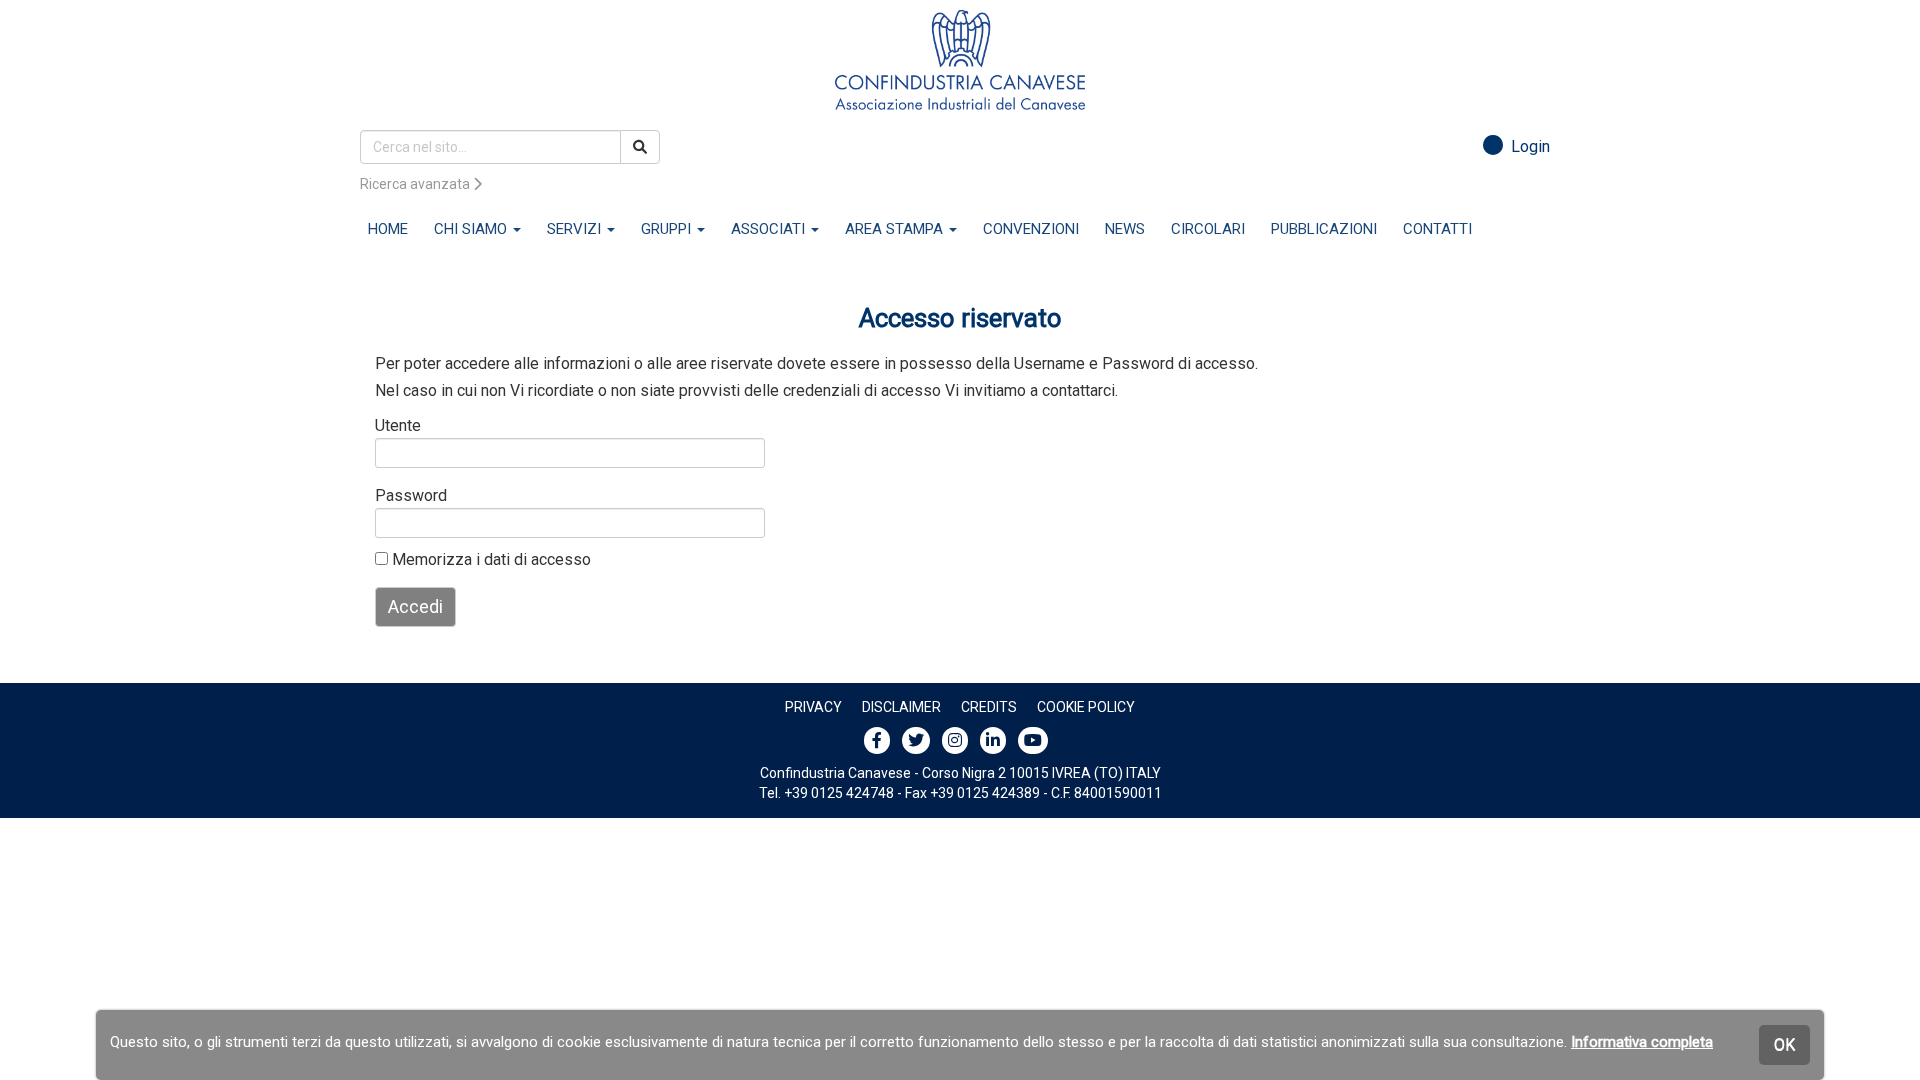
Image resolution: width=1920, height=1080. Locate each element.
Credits (989, 707)
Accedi (415, 606)
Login (1526, 146)
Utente (398, 425)
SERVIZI (576, 229)
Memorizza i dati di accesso (489, 559)
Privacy (813, 707)
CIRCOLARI (1208, 229)
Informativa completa (1642, 1042)
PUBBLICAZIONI (1324, 229)
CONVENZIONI (1031, 229)
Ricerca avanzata (416, 184)
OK (1784, 1044)
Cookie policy (1086, 707)
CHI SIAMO (472, 229)
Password (407, 495)
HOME (388, 229)
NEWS (1125, 229)
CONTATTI (1437, 229)
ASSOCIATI (770, 229)
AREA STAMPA (896, 229)
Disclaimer (901, 707)
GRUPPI (668, 229)
